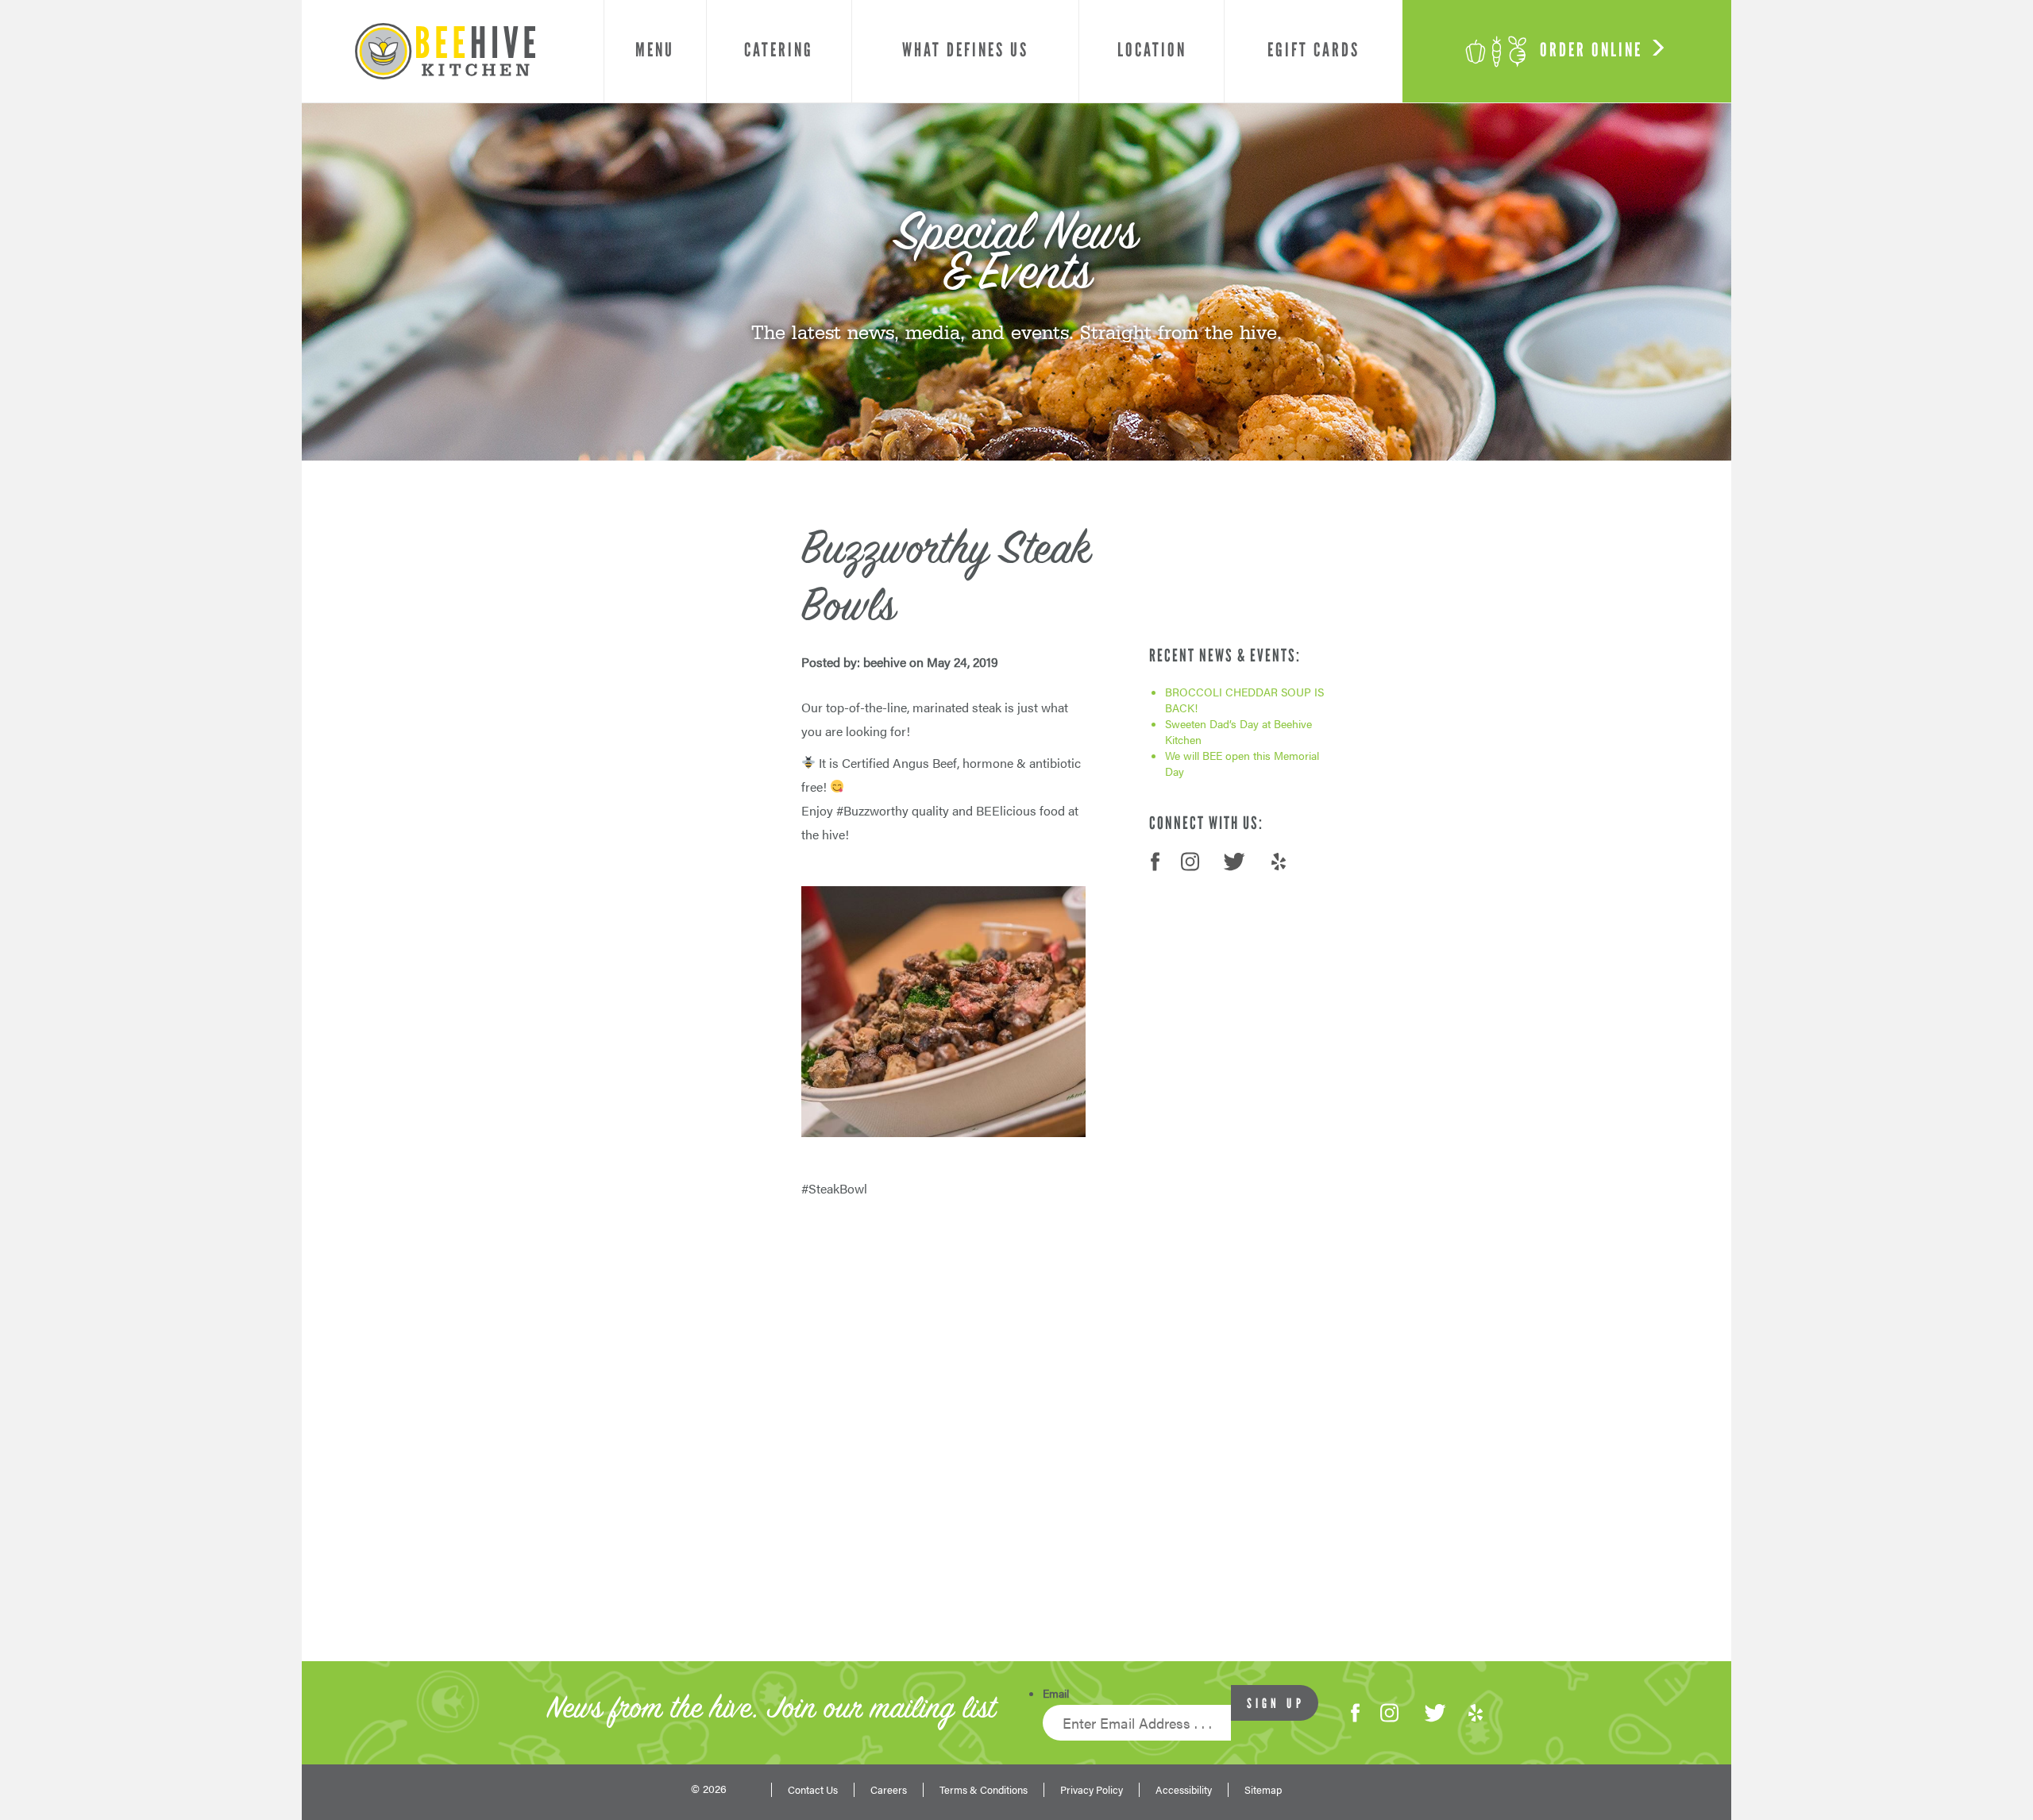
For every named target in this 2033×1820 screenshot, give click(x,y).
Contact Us (813, 1790)
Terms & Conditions (984, 1790)
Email (1056, 1693)
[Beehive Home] (445, 51)
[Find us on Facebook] (1355, 1713)
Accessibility (1184, 1790)
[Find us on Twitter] (1434, 1713)
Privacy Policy (1092, 1790)
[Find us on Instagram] (1389, 1713)
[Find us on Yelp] (1476, 1713)
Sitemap (1263, 1790)
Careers (889, 1790)
